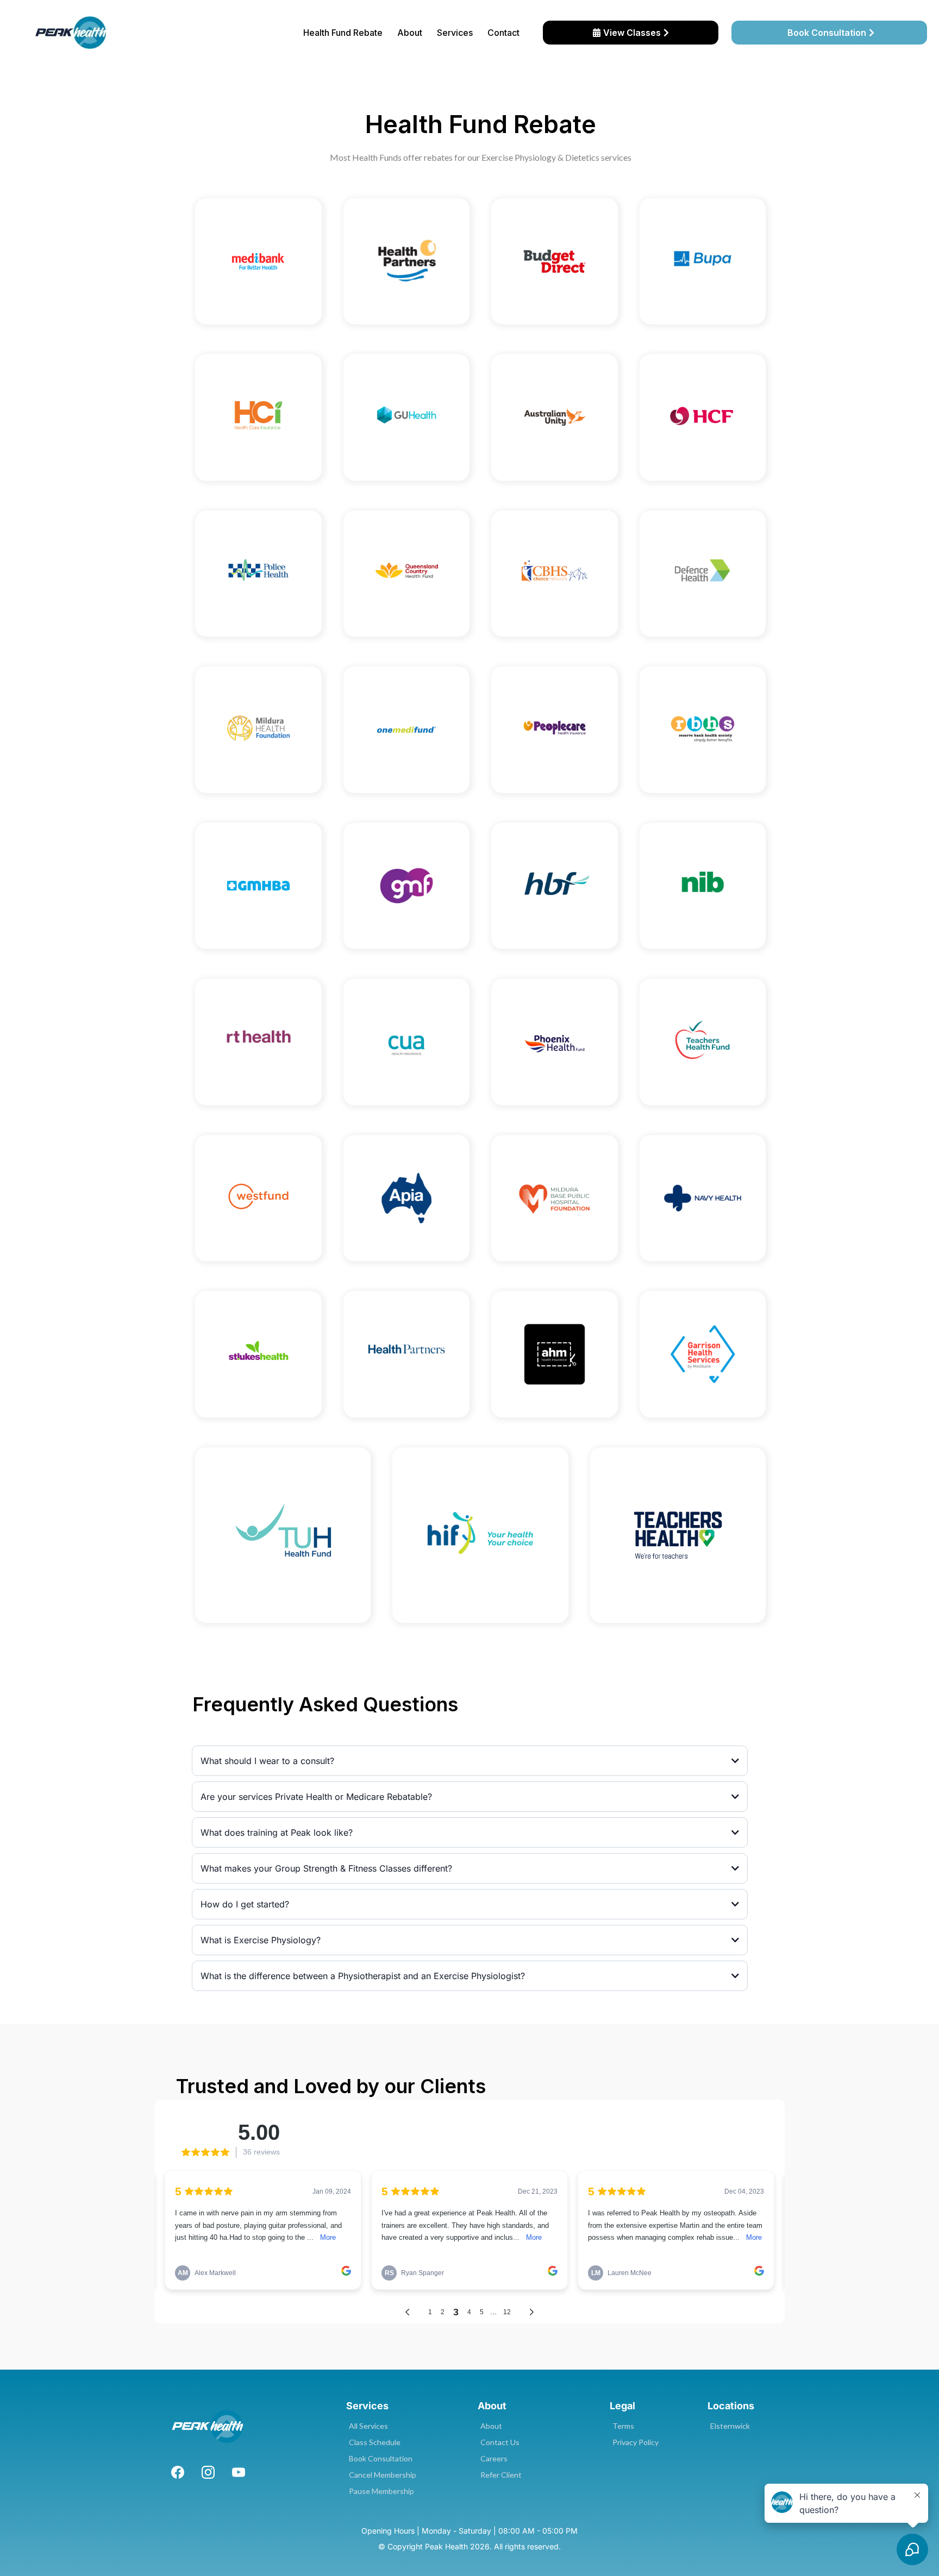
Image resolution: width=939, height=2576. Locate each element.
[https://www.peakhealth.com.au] (208, 2426)
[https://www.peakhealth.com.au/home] (71, 33)
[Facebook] (178, 2472)
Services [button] (455, 33)
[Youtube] (239, 2472)
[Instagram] (208, 2472)
